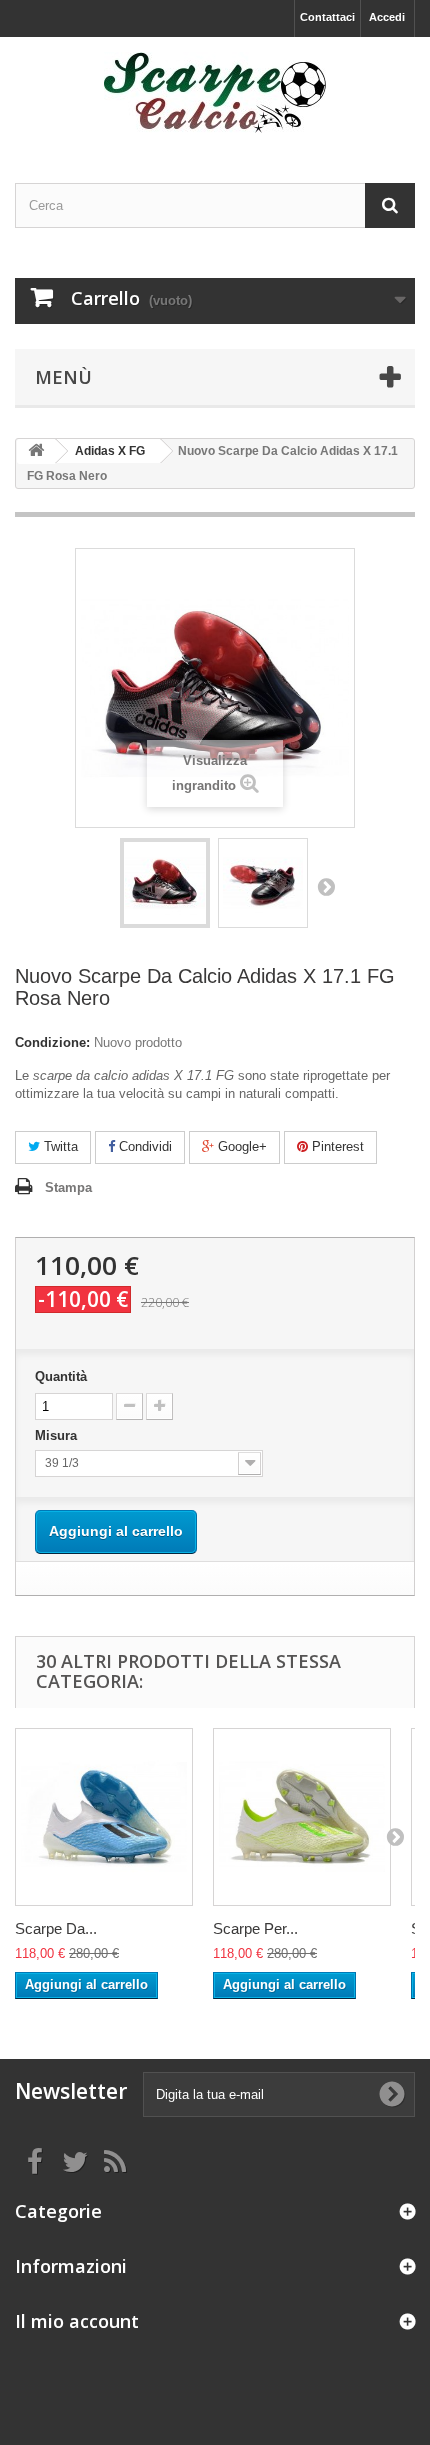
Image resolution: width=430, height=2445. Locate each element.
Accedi (387, 17)
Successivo (326, 886)
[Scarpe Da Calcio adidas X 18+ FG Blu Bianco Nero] (104, 1817)
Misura (58, 1435)
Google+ (240, 1146)
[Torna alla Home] (36, 451)
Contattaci (327, 17)
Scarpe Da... (56, 1928)
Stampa (68, 1187)
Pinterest (336, 1146)
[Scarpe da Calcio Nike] (215, 92)
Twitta (59, 1146)
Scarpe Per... (255, 1928)
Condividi (143, 1146)
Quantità (61, 1376)
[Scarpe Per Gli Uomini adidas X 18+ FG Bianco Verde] (302, 1817)
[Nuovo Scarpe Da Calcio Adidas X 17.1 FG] (165, 883)
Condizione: (52, 1042)
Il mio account (77, 2321)
